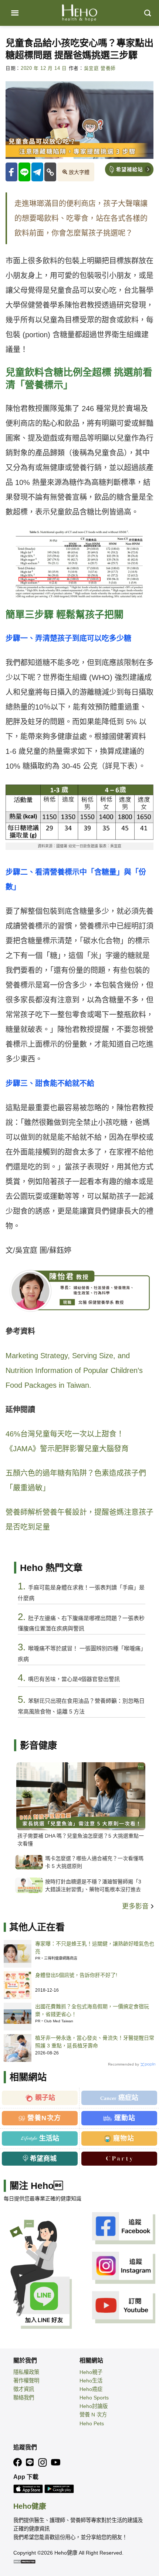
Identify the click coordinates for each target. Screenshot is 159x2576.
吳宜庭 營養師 (100, 68)
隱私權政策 (26, 2372)
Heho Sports (94, 2398)
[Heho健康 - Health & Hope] (79, 13)
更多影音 (136, 1906)
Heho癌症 (91, 2389)
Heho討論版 (94, 2406)
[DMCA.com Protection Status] (24, 2561)
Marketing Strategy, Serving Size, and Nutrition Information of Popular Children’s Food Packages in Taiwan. (74, 1370)
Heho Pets (92, 2423)
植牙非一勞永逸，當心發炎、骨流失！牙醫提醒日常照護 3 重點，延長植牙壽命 (95, 2042)
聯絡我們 (24, 2398)
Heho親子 (91, 2372)
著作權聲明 (26, 2381)
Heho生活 (91, 2381)
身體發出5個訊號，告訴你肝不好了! (76, 1975)
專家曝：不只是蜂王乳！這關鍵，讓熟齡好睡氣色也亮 (95, 1948)
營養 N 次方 (93, 2415)
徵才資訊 (24, 2389)
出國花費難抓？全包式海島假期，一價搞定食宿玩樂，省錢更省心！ (92, 2010)
